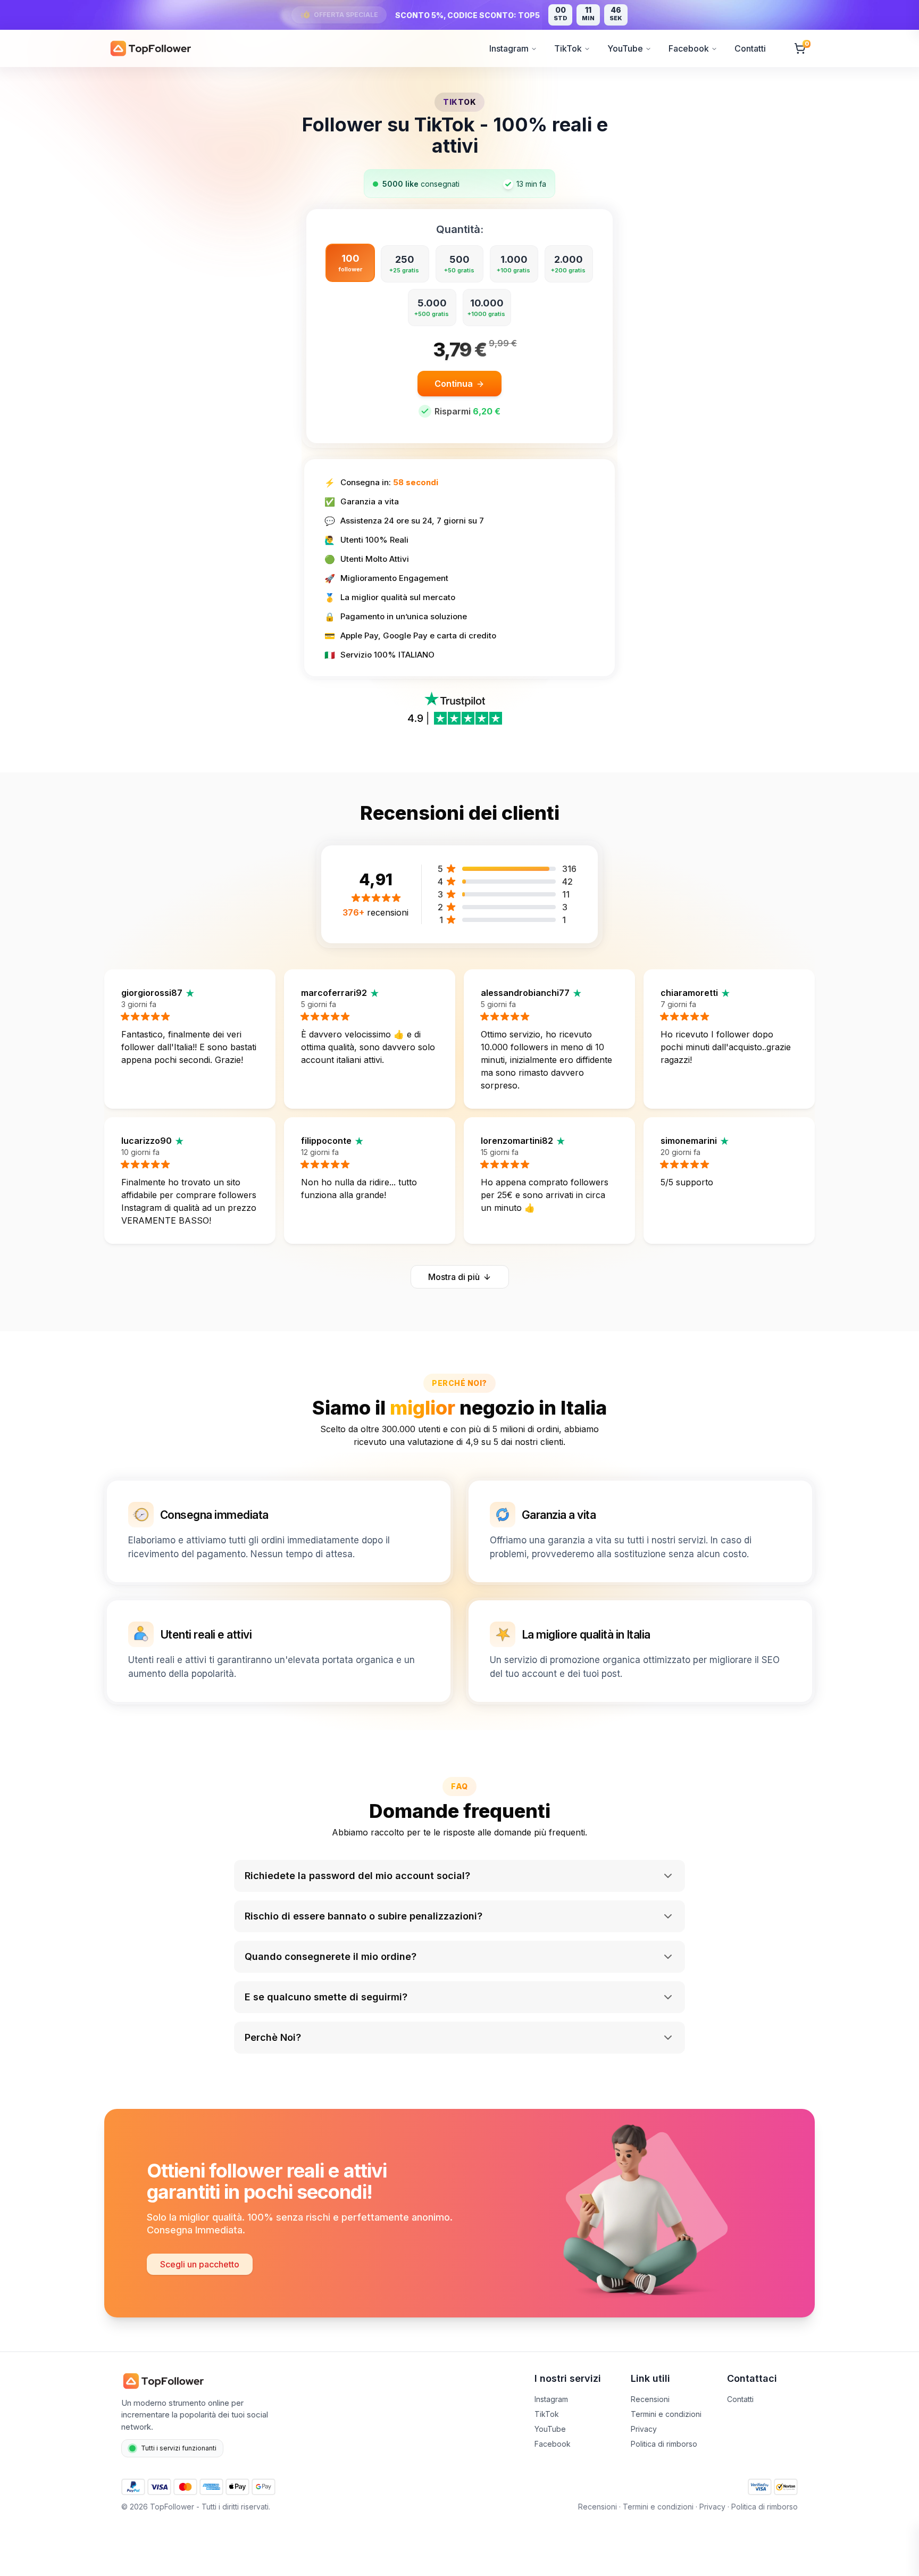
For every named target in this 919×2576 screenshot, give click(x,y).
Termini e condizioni (666, 2414)
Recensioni (650, 2399)
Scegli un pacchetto (200, 2264)
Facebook (689, 48)
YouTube (625, 48)
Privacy (644, 2429)
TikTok (568, 48)
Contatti (750, 48)
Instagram (509, 48)
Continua (454, 384)
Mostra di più (454, 1277)
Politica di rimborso (664, 2444)
